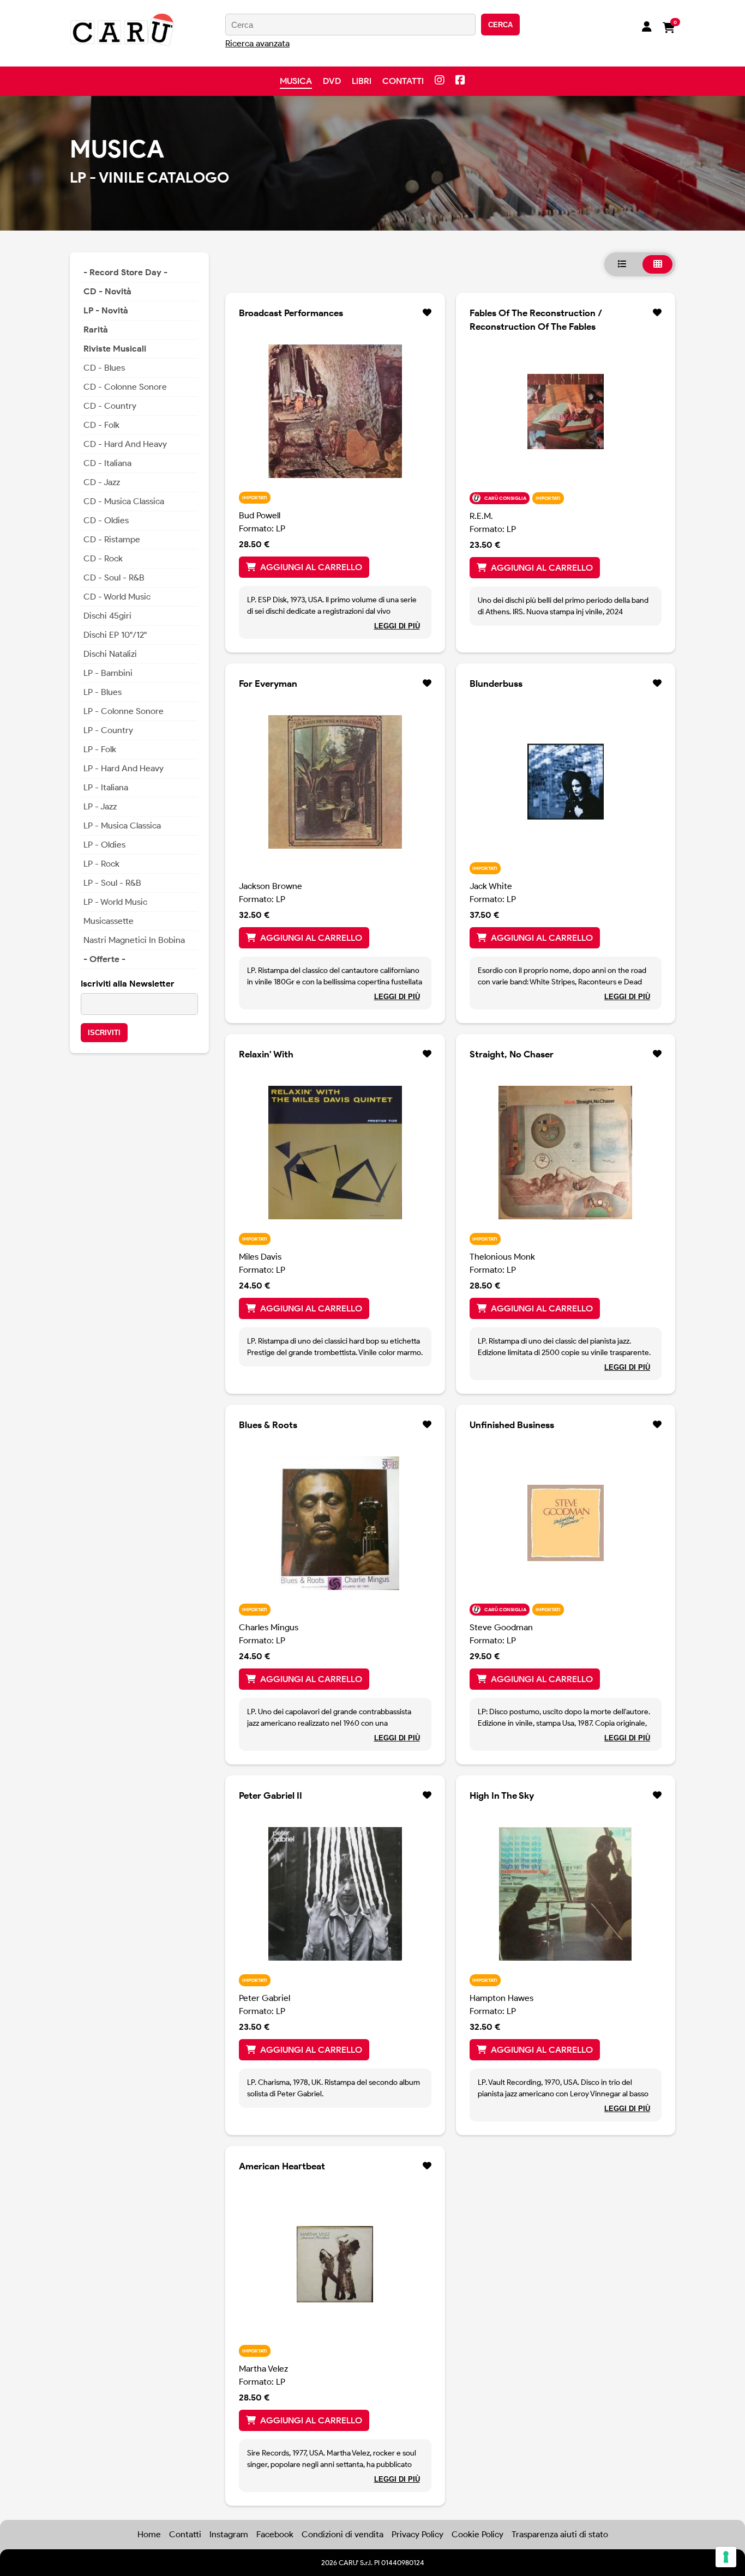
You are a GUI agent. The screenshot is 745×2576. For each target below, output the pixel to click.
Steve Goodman (501, 1627)
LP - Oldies (104, 845)
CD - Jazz (102, 482)
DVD (332, 81)
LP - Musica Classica (122, 826)
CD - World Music (117, 597)
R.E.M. (481, 516)
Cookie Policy (477, 2534)
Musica (296, 81)
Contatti (403, 81)
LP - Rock (101, 864)
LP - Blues (103, 692)
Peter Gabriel (265, 1998)
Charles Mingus (269, 1627)
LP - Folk (100, 749)
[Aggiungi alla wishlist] (427, 313)
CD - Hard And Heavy (125, 444)
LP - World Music (115, 902)
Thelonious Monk (502, 1257)
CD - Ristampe (112, 539)
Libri (362, 81)
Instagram (229, 2534)
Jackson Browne (271, 886)
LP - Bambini (108, 673)
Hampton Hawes (501, 1998)
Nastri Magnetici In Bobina (134, 940)
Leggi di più (397, 626)
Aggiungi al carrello (311, 567)
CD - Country (110, 406)
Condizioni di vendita (343, 2534)
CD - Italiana (107, 463)
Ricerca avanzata (257, 43)
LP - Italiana (106, 787)
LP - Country (108, 730)
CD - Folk (101, 425)
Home (149, 2534)
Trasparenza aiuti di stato (560, 2534)
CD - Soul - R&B (114, 578)
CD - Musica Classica (124, 501)
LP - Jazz (100, 806)
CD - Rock (103, 558)
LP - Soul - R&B (112, 883)
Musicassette (109, 921)
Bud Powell (260, 515)
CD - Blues (104, 368)
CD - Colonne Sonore (125, 387)
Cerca (500, 25)
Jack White (491, 886)
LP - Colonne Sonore (124, 711)
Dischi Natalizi (110, 654)
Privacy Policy (417, 2534)
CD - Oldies (106, 520)
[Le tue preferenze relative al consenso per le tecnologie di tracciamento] (726, 2557)
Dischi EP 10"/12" (115, 635)
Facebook (275, 2534)
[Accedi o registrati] (647, 28)
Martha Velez (263, 2369)
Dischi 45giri (107, 616)
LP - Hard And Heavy (124, 768)
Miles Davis (260, 1257)
